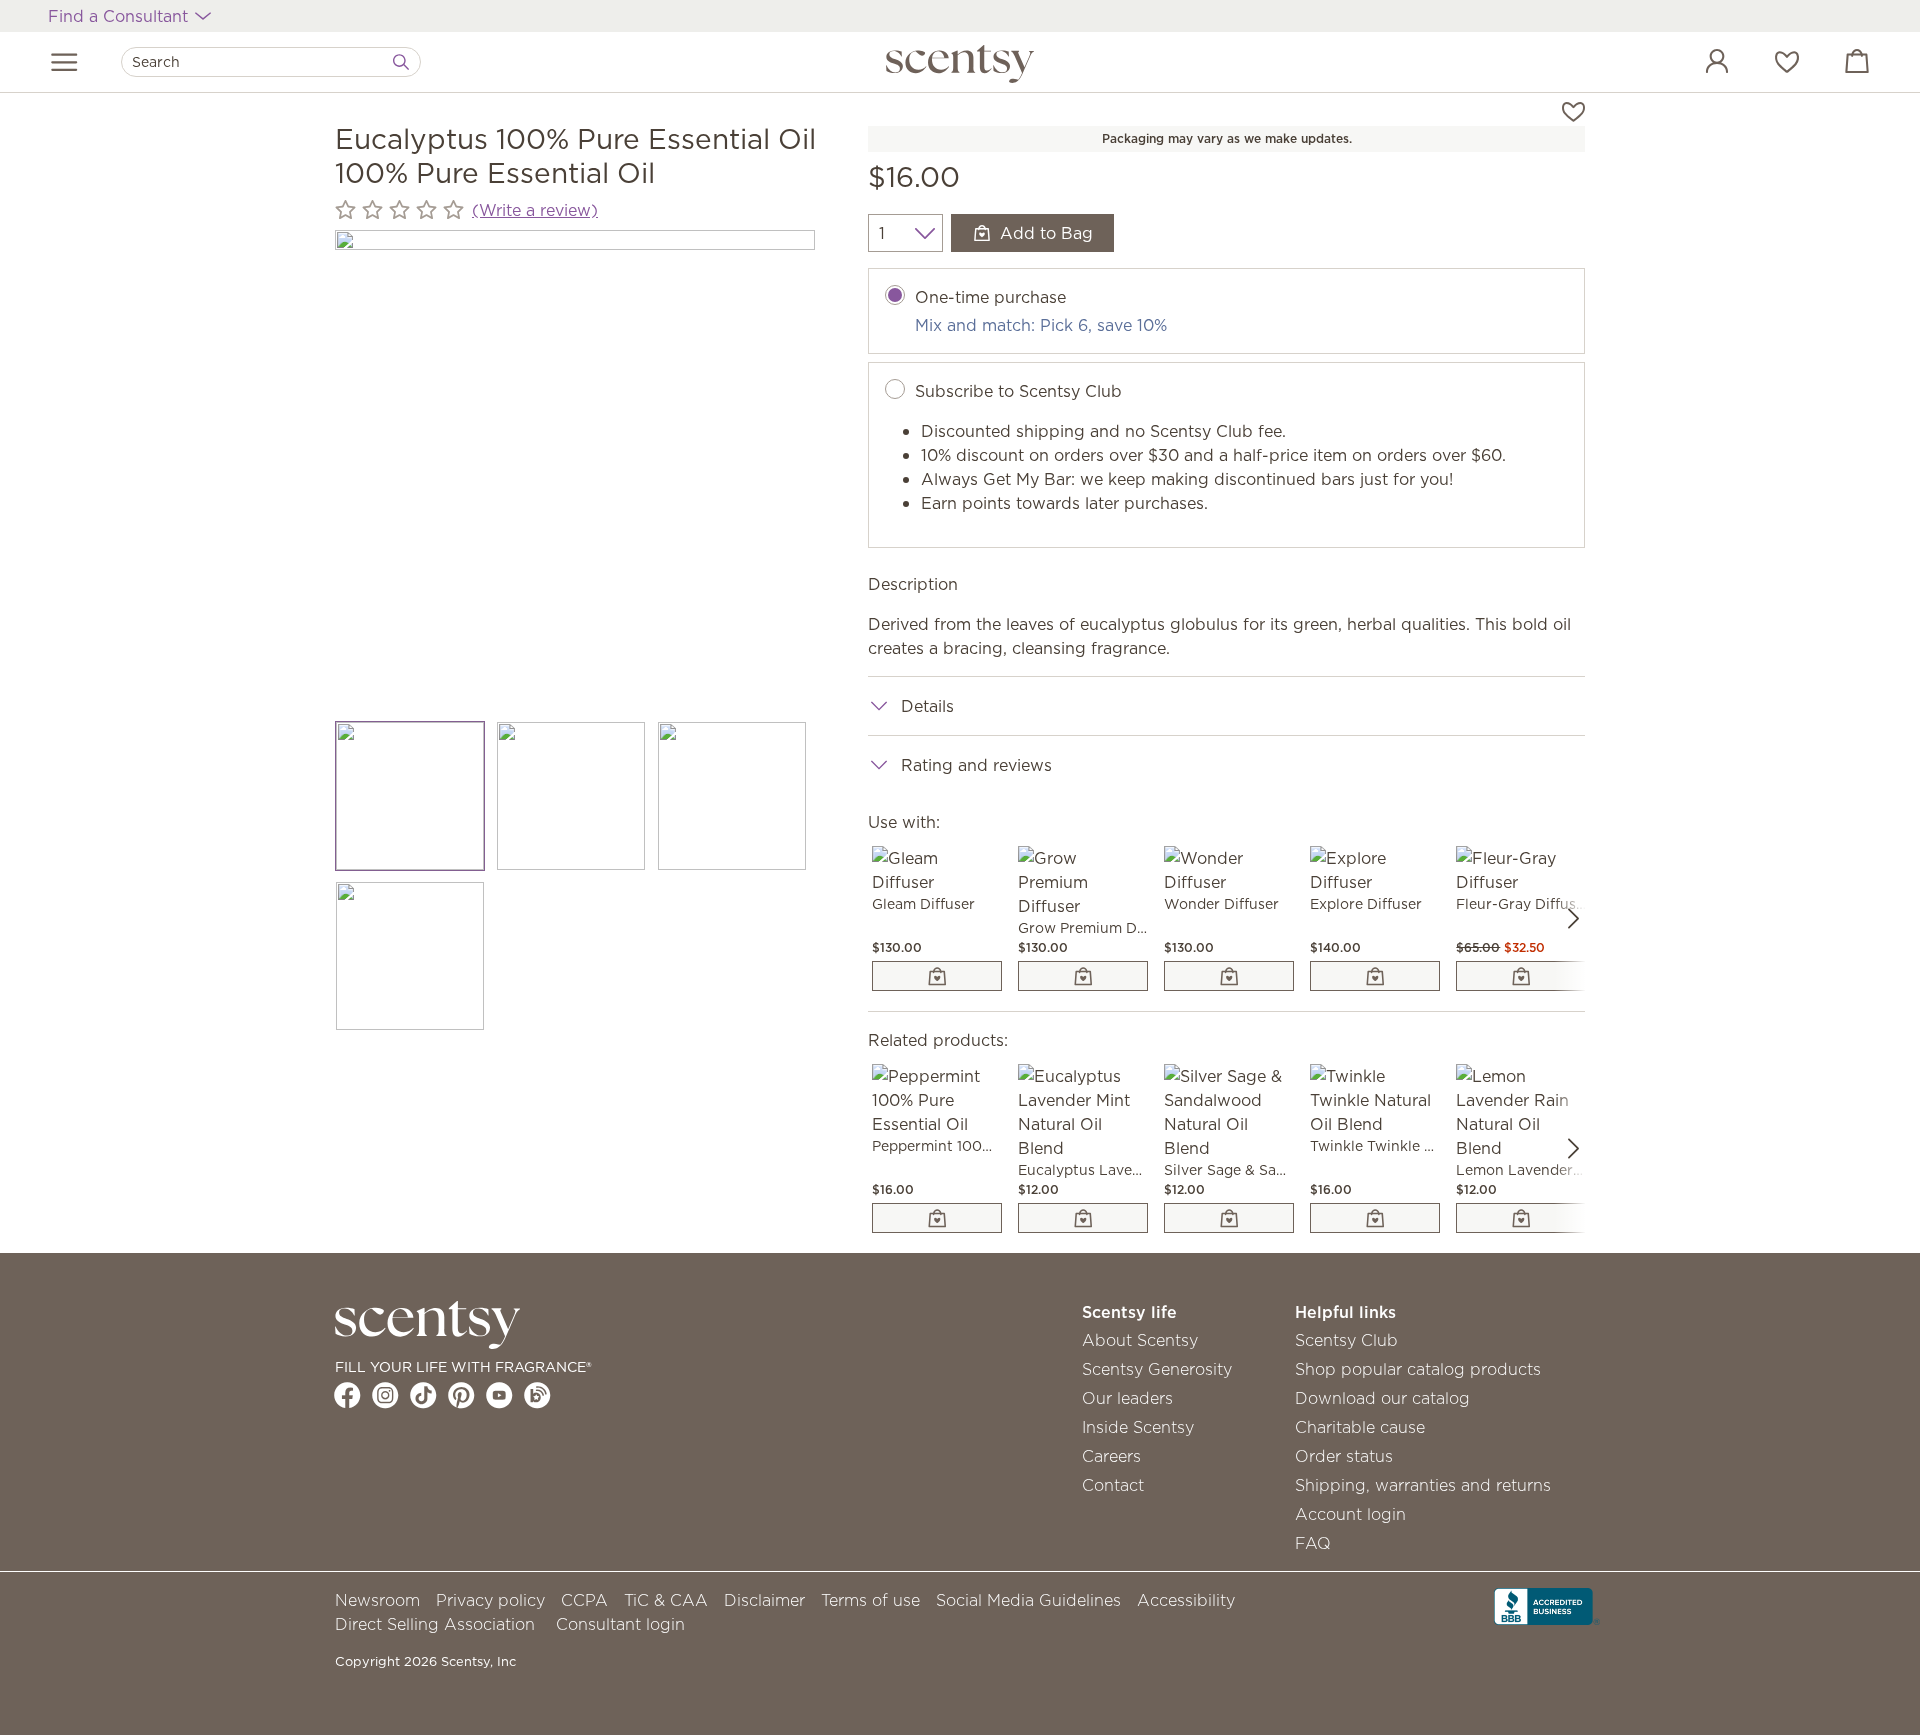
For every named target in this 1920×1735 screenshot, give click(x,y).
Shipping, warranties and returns (1423, 1485)
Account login (1350, 1514)
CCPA (584, 1600)
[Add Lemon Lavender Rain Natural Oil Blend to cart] (1521, 1218)
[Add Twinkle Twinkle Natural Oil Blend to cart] (1375, 1218)
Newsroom (377, 1600)
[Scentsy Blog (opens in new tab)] (537, 1395)
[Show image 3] (732, 796)
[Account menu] (1697, 64)
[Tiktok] (423, 1395)
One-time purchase (990, 297)
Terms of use (870, 1600)
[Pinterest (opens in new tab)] (461, 1395)
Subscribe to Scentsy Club (1018, 391)
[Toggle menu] (64, 62)
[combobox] (271, 62)
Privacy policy (490, 1600)
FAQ (1313, 1543)
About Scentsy (1140, 1340)
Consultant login (620, 1624)
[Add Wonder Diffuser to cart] (1229, 976)
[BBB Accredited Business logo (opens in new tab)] (1547, 1605)
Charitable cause (1360, 1427)
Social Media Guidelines (1028, 1600)
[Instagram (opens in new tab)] (385, 1395)
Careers (1111, 1456)
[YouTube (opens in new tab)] (499, 1395)
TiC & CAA (666, 1600)
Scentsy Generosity (1157, 1369)
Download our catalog (1382, 1398)
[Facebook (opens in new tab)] (347, 1395)
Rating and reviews (976, 765)
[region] (575, 470)
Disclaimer (764, 1600)
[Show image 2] (571, 796)
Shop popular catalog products (1418, 1369)
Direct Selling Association (435, 1624)
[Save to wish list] (1573, 110)
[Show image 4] (410, 956)
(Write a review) (535, 210)
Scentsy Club (1346, 1340)
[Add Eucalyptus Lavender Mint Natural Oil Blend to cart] (1083, 1218)
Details (927, 706)
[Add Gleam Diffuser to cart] (937, 976)
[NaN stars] (399, 209)
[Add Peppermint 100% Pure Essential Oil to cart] (937, 1218)
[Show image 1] (410, 796)
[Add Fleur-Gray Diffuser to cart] (1521, 976)
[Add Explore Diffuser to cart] (1375, 976)
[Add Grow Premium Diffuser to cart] (1083, 976)
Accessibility (1186, 1600)
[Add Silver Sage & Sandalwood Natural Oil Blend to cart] (1229, 1218)
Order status (1344, 1456)
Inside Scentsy (1138, 1427)
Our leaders (1127, 1398)
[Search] (401, 62)
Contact (1113, 1485)
